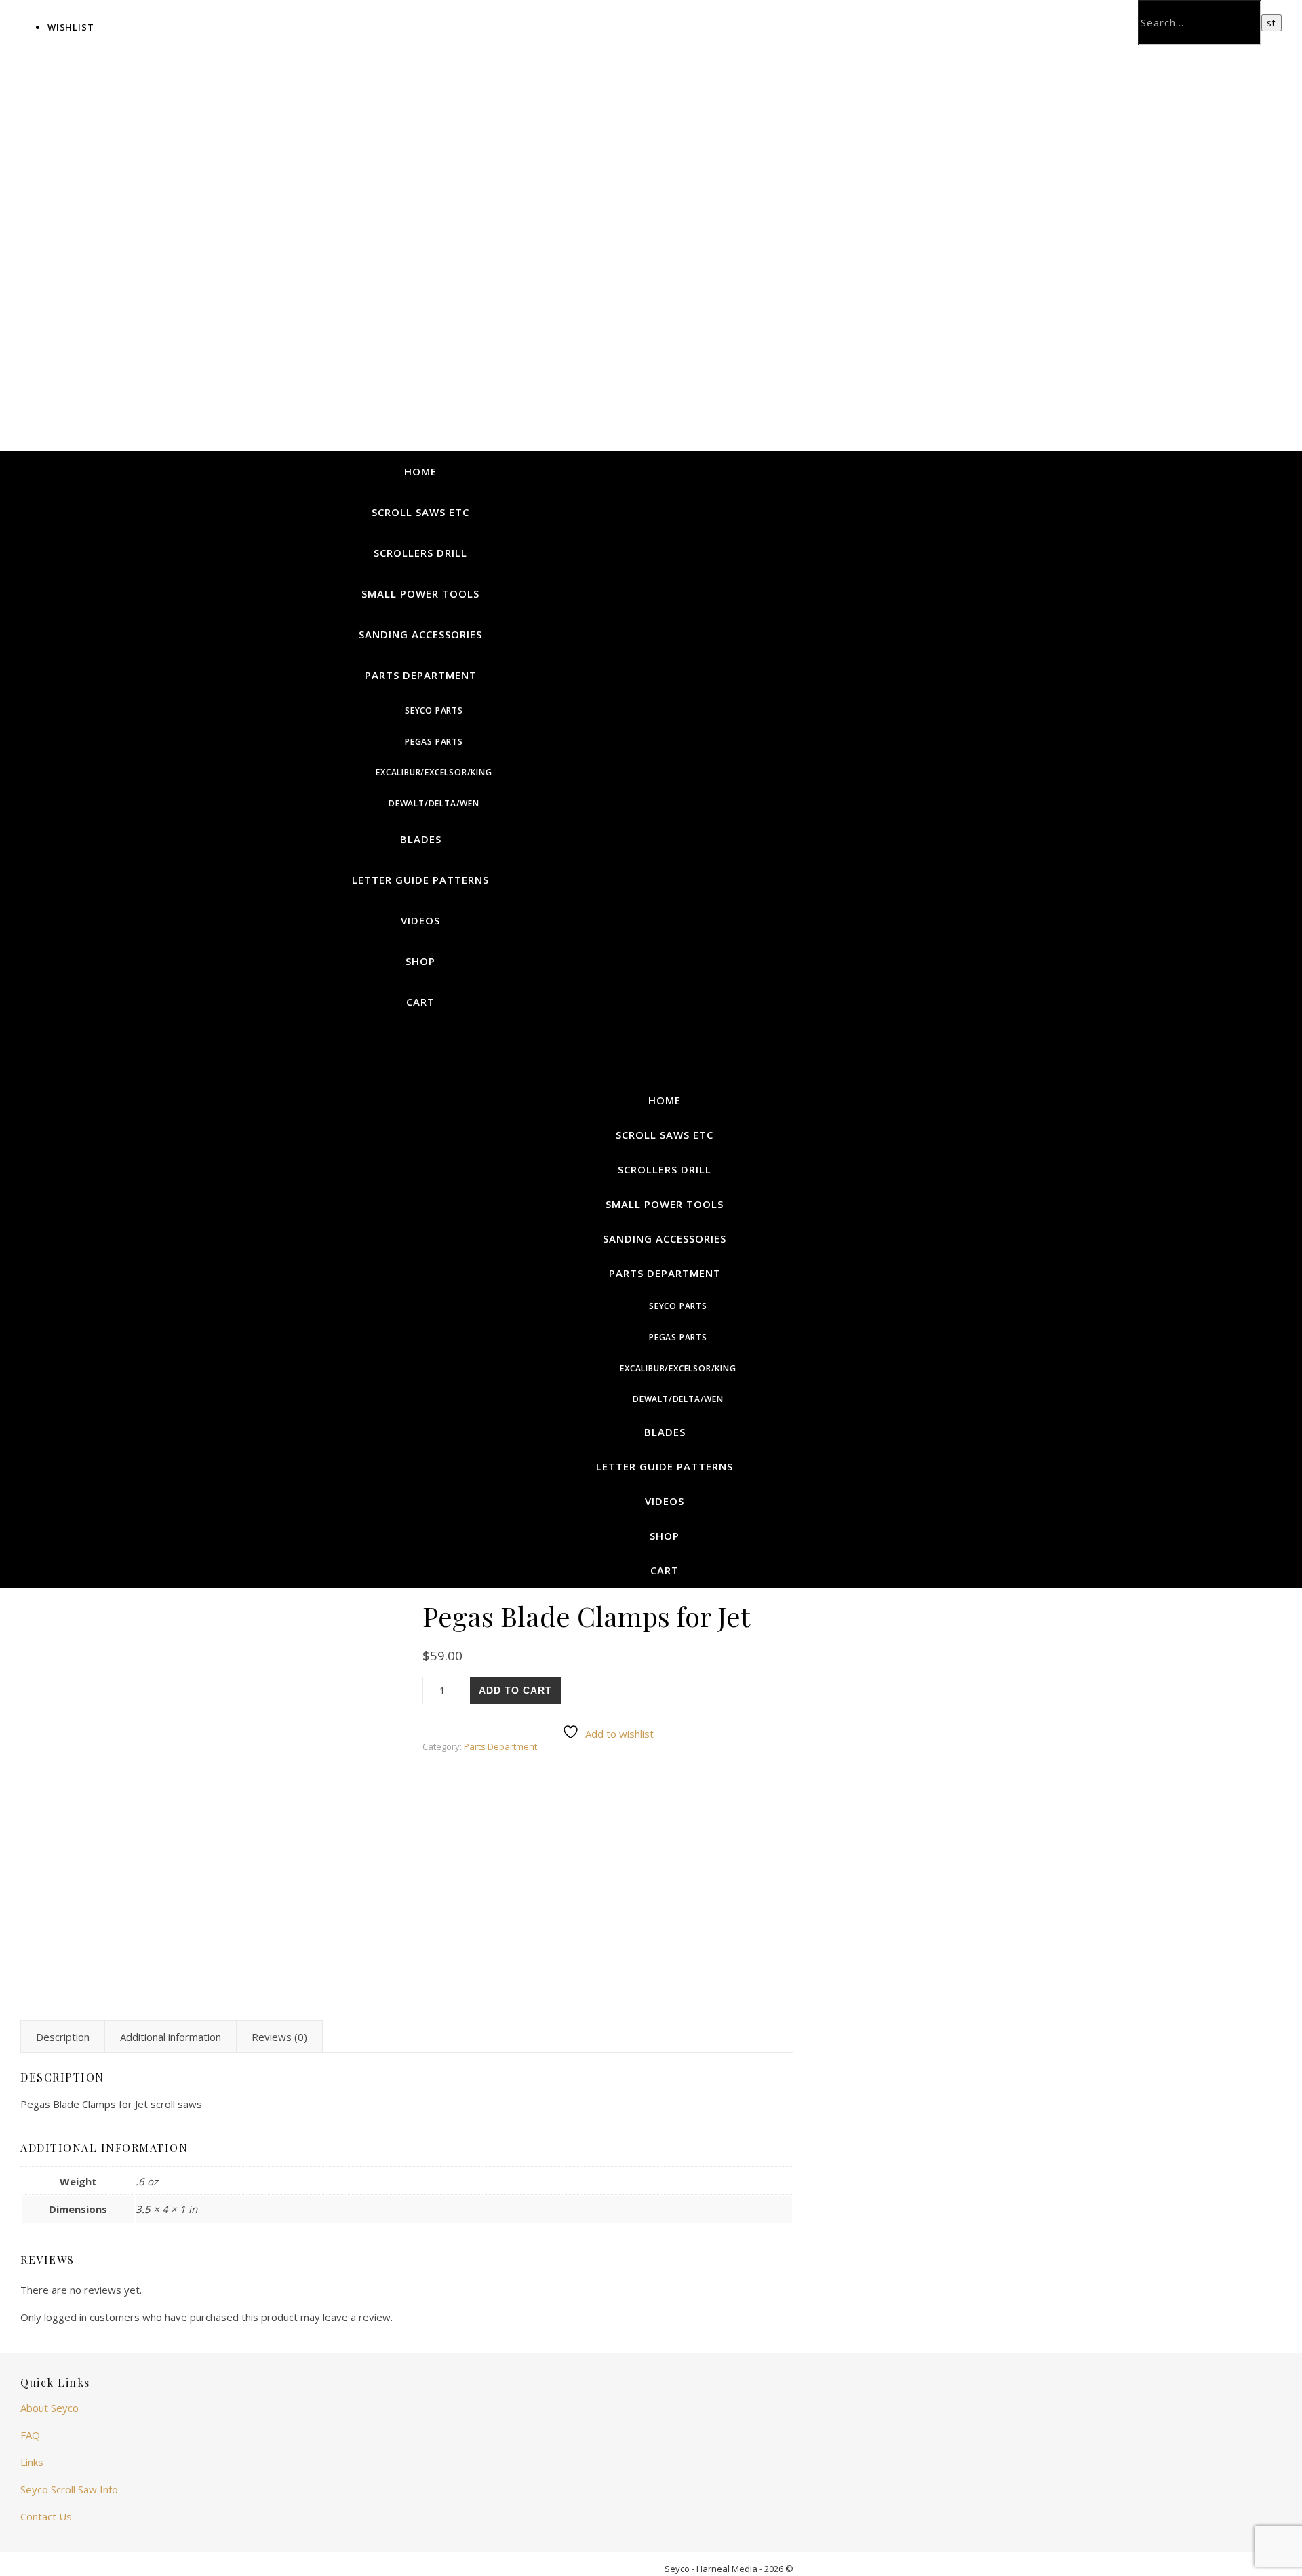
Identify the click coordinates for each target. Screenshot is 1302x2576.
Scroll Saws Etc (420, 512)
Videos (420, 920)
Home (420, 471)
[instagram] (782, 17)
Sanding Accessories (420, 634)
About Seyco (50, 2408)
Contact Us (46, 2516)
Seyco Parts (434, 710)
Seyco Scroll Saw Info (69, 2489)
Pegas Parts (434, 742)
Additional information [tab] (171, 2037)
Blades (421, 839)
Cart (420, 1002)
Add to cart (515, 1690)
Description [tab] (63, 2037)
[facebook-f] (773, 17)
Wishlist (71, 27)
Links (32, 2462)
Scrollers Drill (420, 553)
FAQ (30, 2435)
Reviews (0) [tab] (279, 2037)
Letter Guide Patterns (420, 880)
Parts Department (421, 675)
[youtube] (790, 17)
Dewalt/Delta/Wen (434, 803)
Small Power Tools (420, 593)
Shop (420, 961)
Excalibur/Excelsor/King (434, 772)
